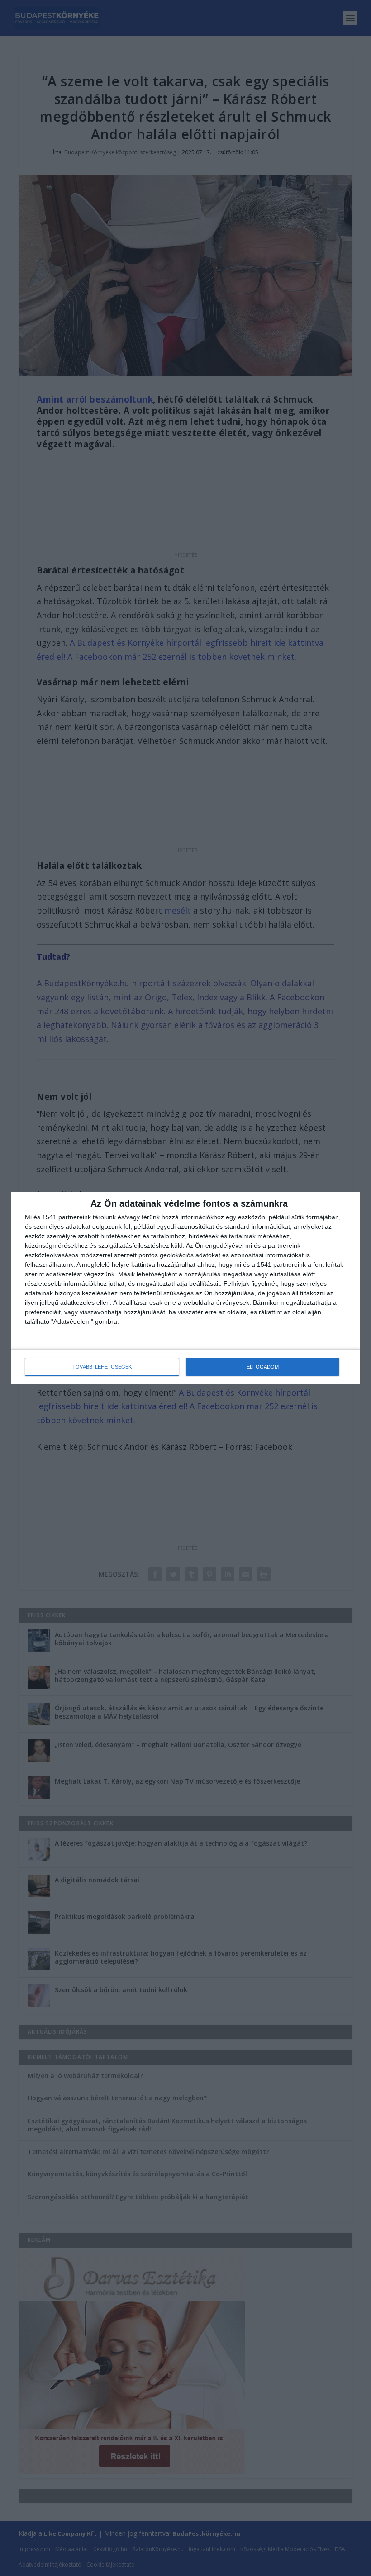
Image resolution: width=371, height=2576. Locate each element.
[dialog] (185, 1288)
